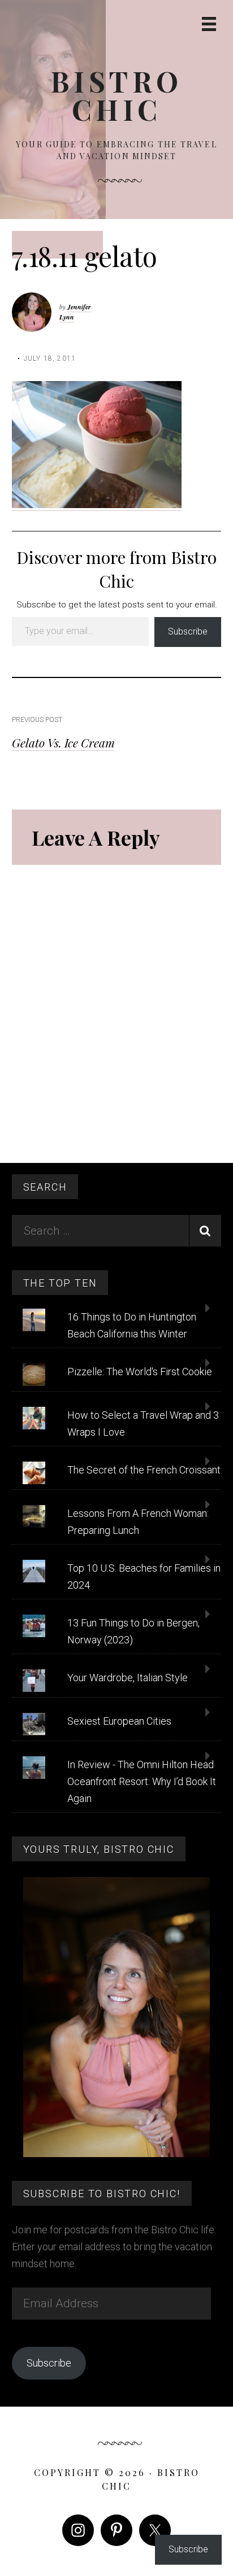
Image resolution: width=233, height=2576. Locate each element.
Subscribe (188, 631)
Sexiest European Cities (119, 1721)
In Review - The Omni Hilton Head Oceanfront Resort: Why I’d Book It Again (142, 1781)
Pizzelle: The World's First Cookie (140, 1372)
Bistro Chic (117, 95)
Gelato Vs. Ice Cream (63, 742)
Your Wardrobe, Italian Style (128, 1678)
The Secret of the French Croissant (144, 1470)
